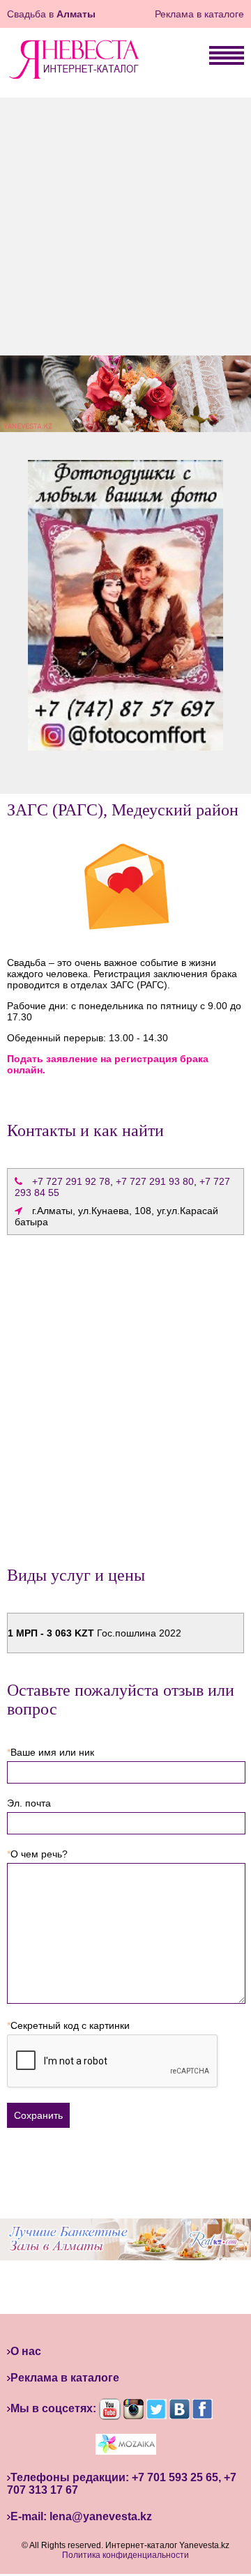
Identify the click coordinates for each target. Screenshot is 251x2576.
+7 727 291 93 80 (155, 1181)
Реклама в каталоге (199, 14)
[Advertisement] (125, 223)
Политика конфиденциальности (125, 2555)
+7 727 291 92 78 (71, 1181)
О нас (26, 2351)
